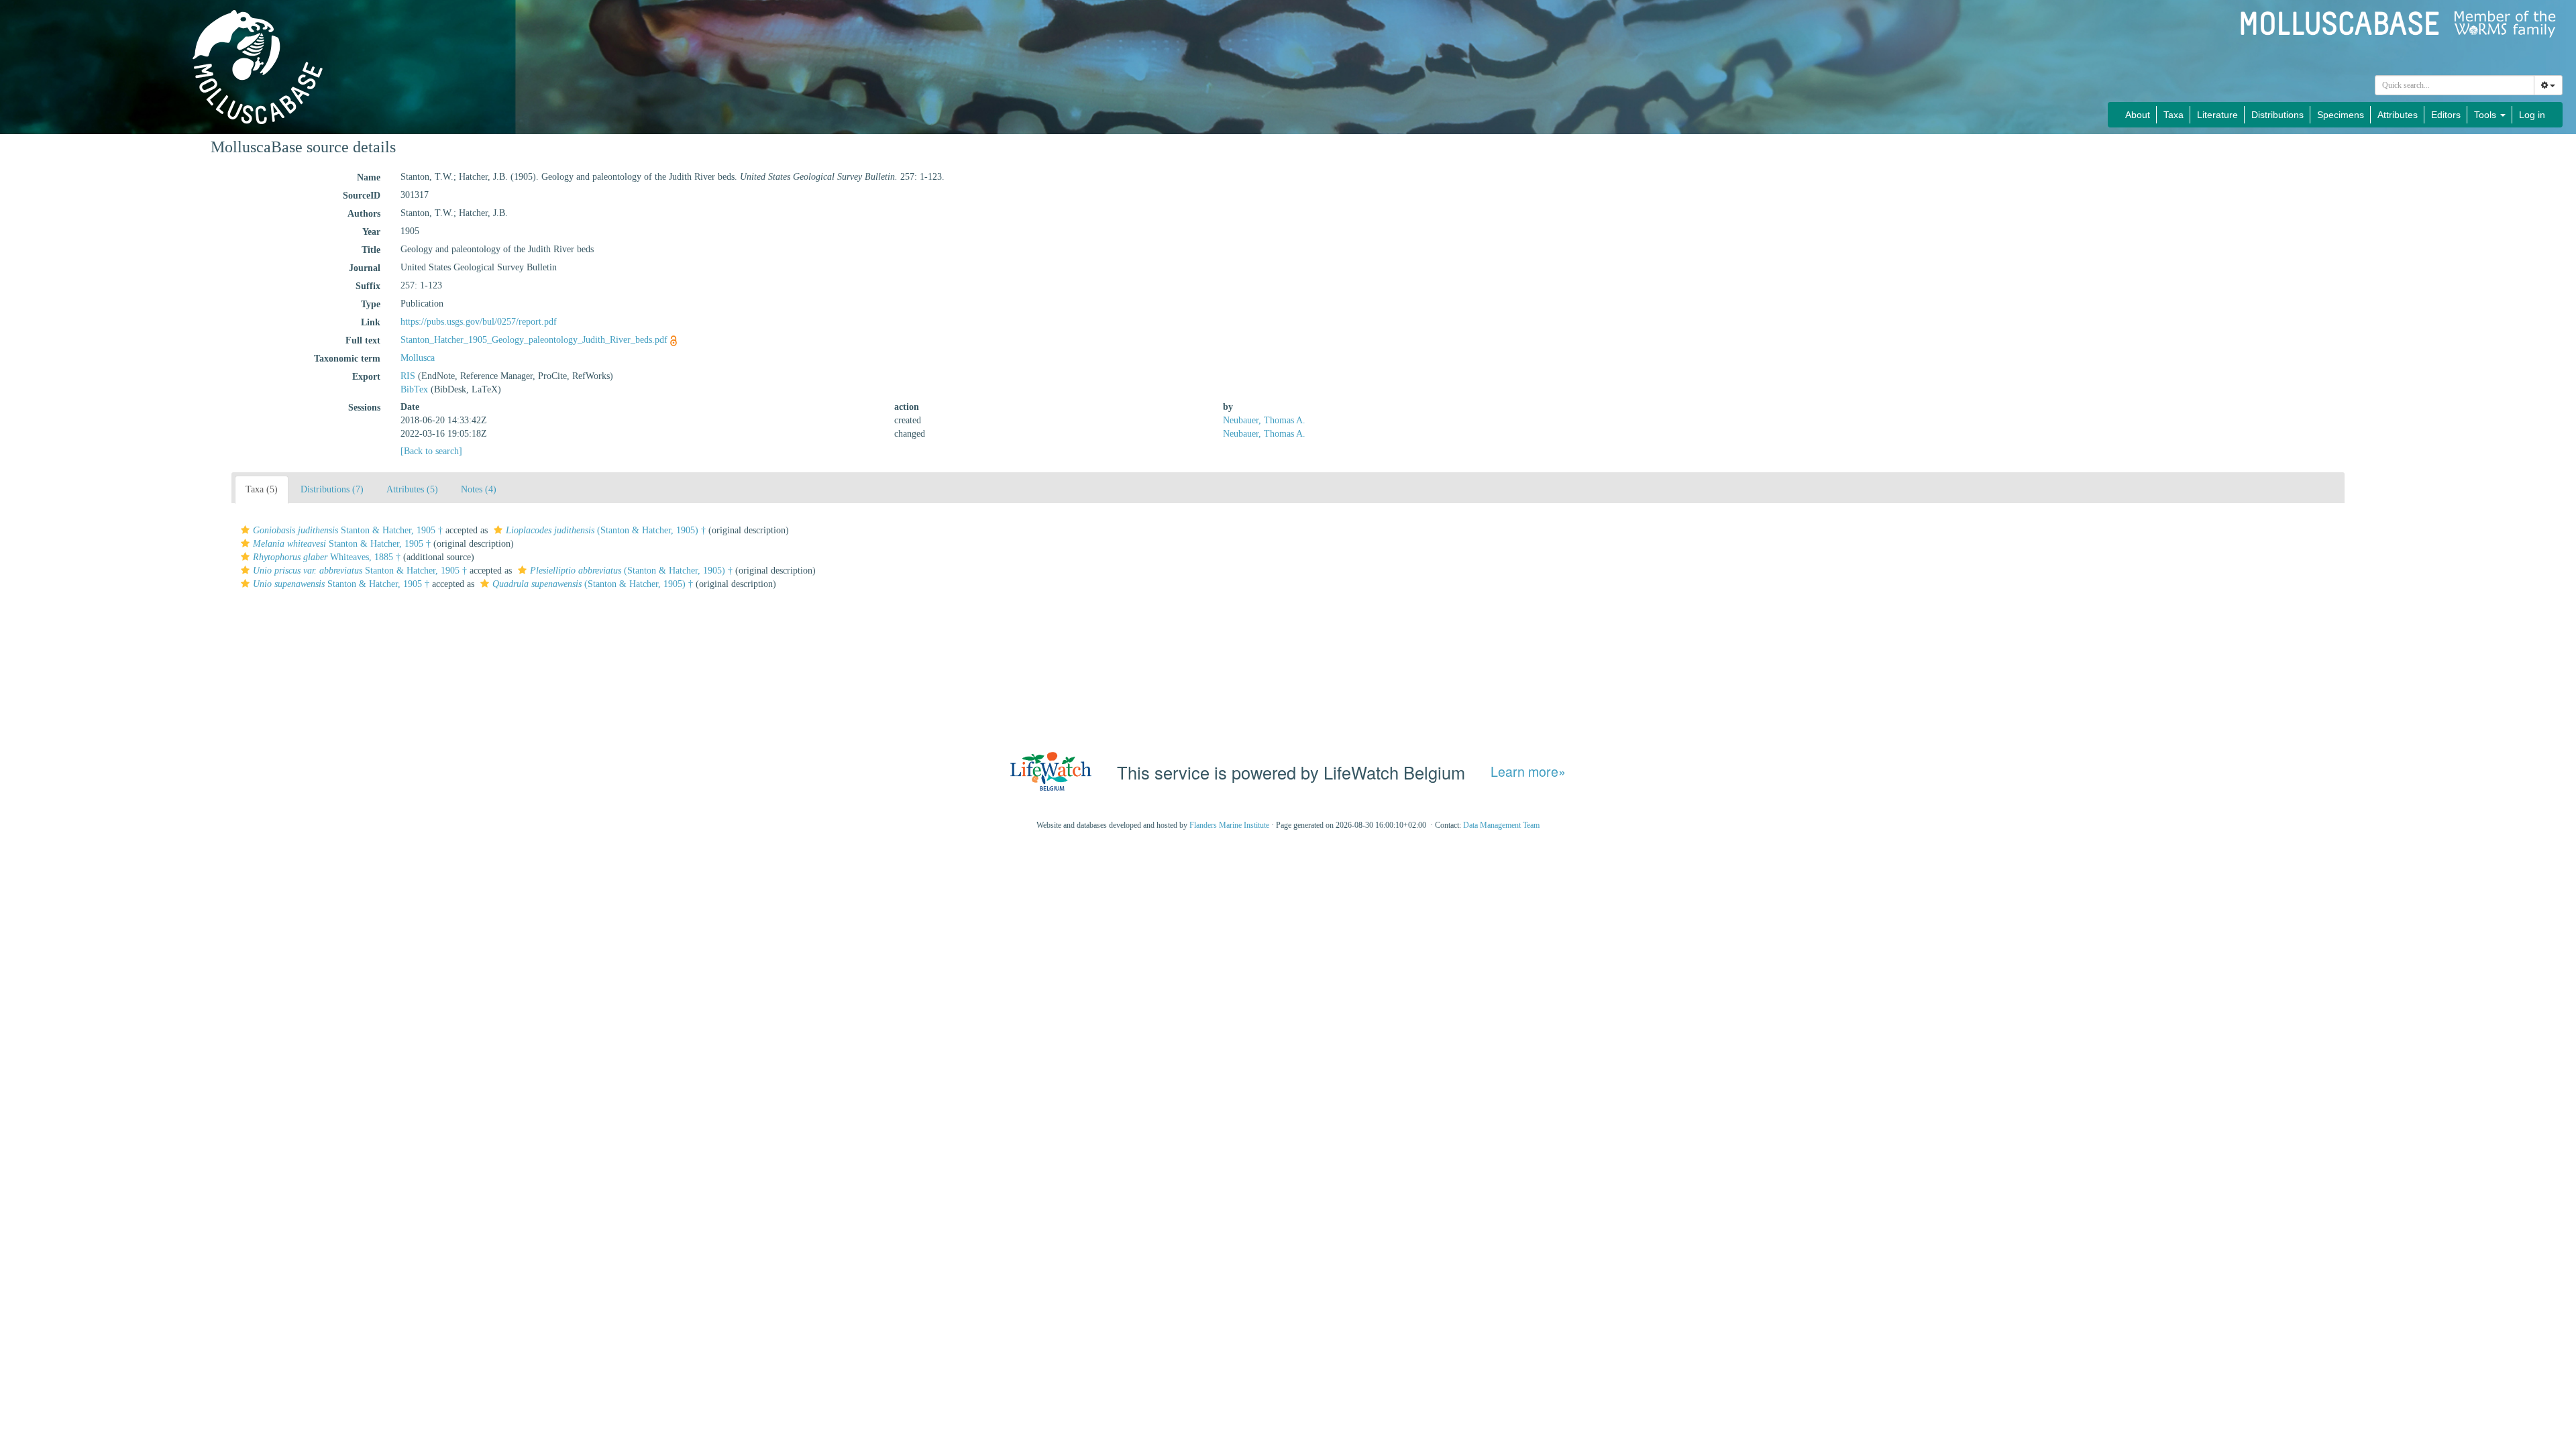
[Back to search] (431, 451)
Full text (363, 340)
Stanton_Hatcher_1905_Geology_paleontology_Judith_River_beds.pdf (534, 340)
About (2138, 115)
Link (371, 322)
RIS (408, 376)
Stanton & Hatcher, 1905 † (348, 530)
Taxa (2173, 115)
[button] (245, 530)
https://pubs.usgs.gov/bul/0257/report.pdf (479, 322)
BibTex (414, 389)
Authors (364, 214)
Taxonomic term (347, 359)
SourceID (362, 196)
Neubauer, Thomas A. (1264, 420)
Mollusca (418, 358)
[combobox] (2455, 85)
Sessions (364, 408)
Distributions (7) (332, 489)
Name (369, 177)
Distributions (2277, 115)
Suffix (368, 286)
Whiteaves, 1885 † (327, 557)
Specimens (2341, 115)
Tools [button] (2486, 115)
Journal (365, 268)
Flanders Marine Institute (1229, 825)
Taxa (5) (262, 489)
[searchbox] (2455, 85)
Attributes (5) (412, 489)
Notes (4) (479, 489)
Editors (2446, 115)
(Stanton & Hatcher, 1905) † (606, 530)
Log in (2532, 115)
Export (366, 377)
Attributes (2398, 115)
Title (371, 250)
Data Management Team (1501, 825)
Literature (2217, 115)
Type (371, 304)
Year (371, 232)
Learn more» (1528, 772)
